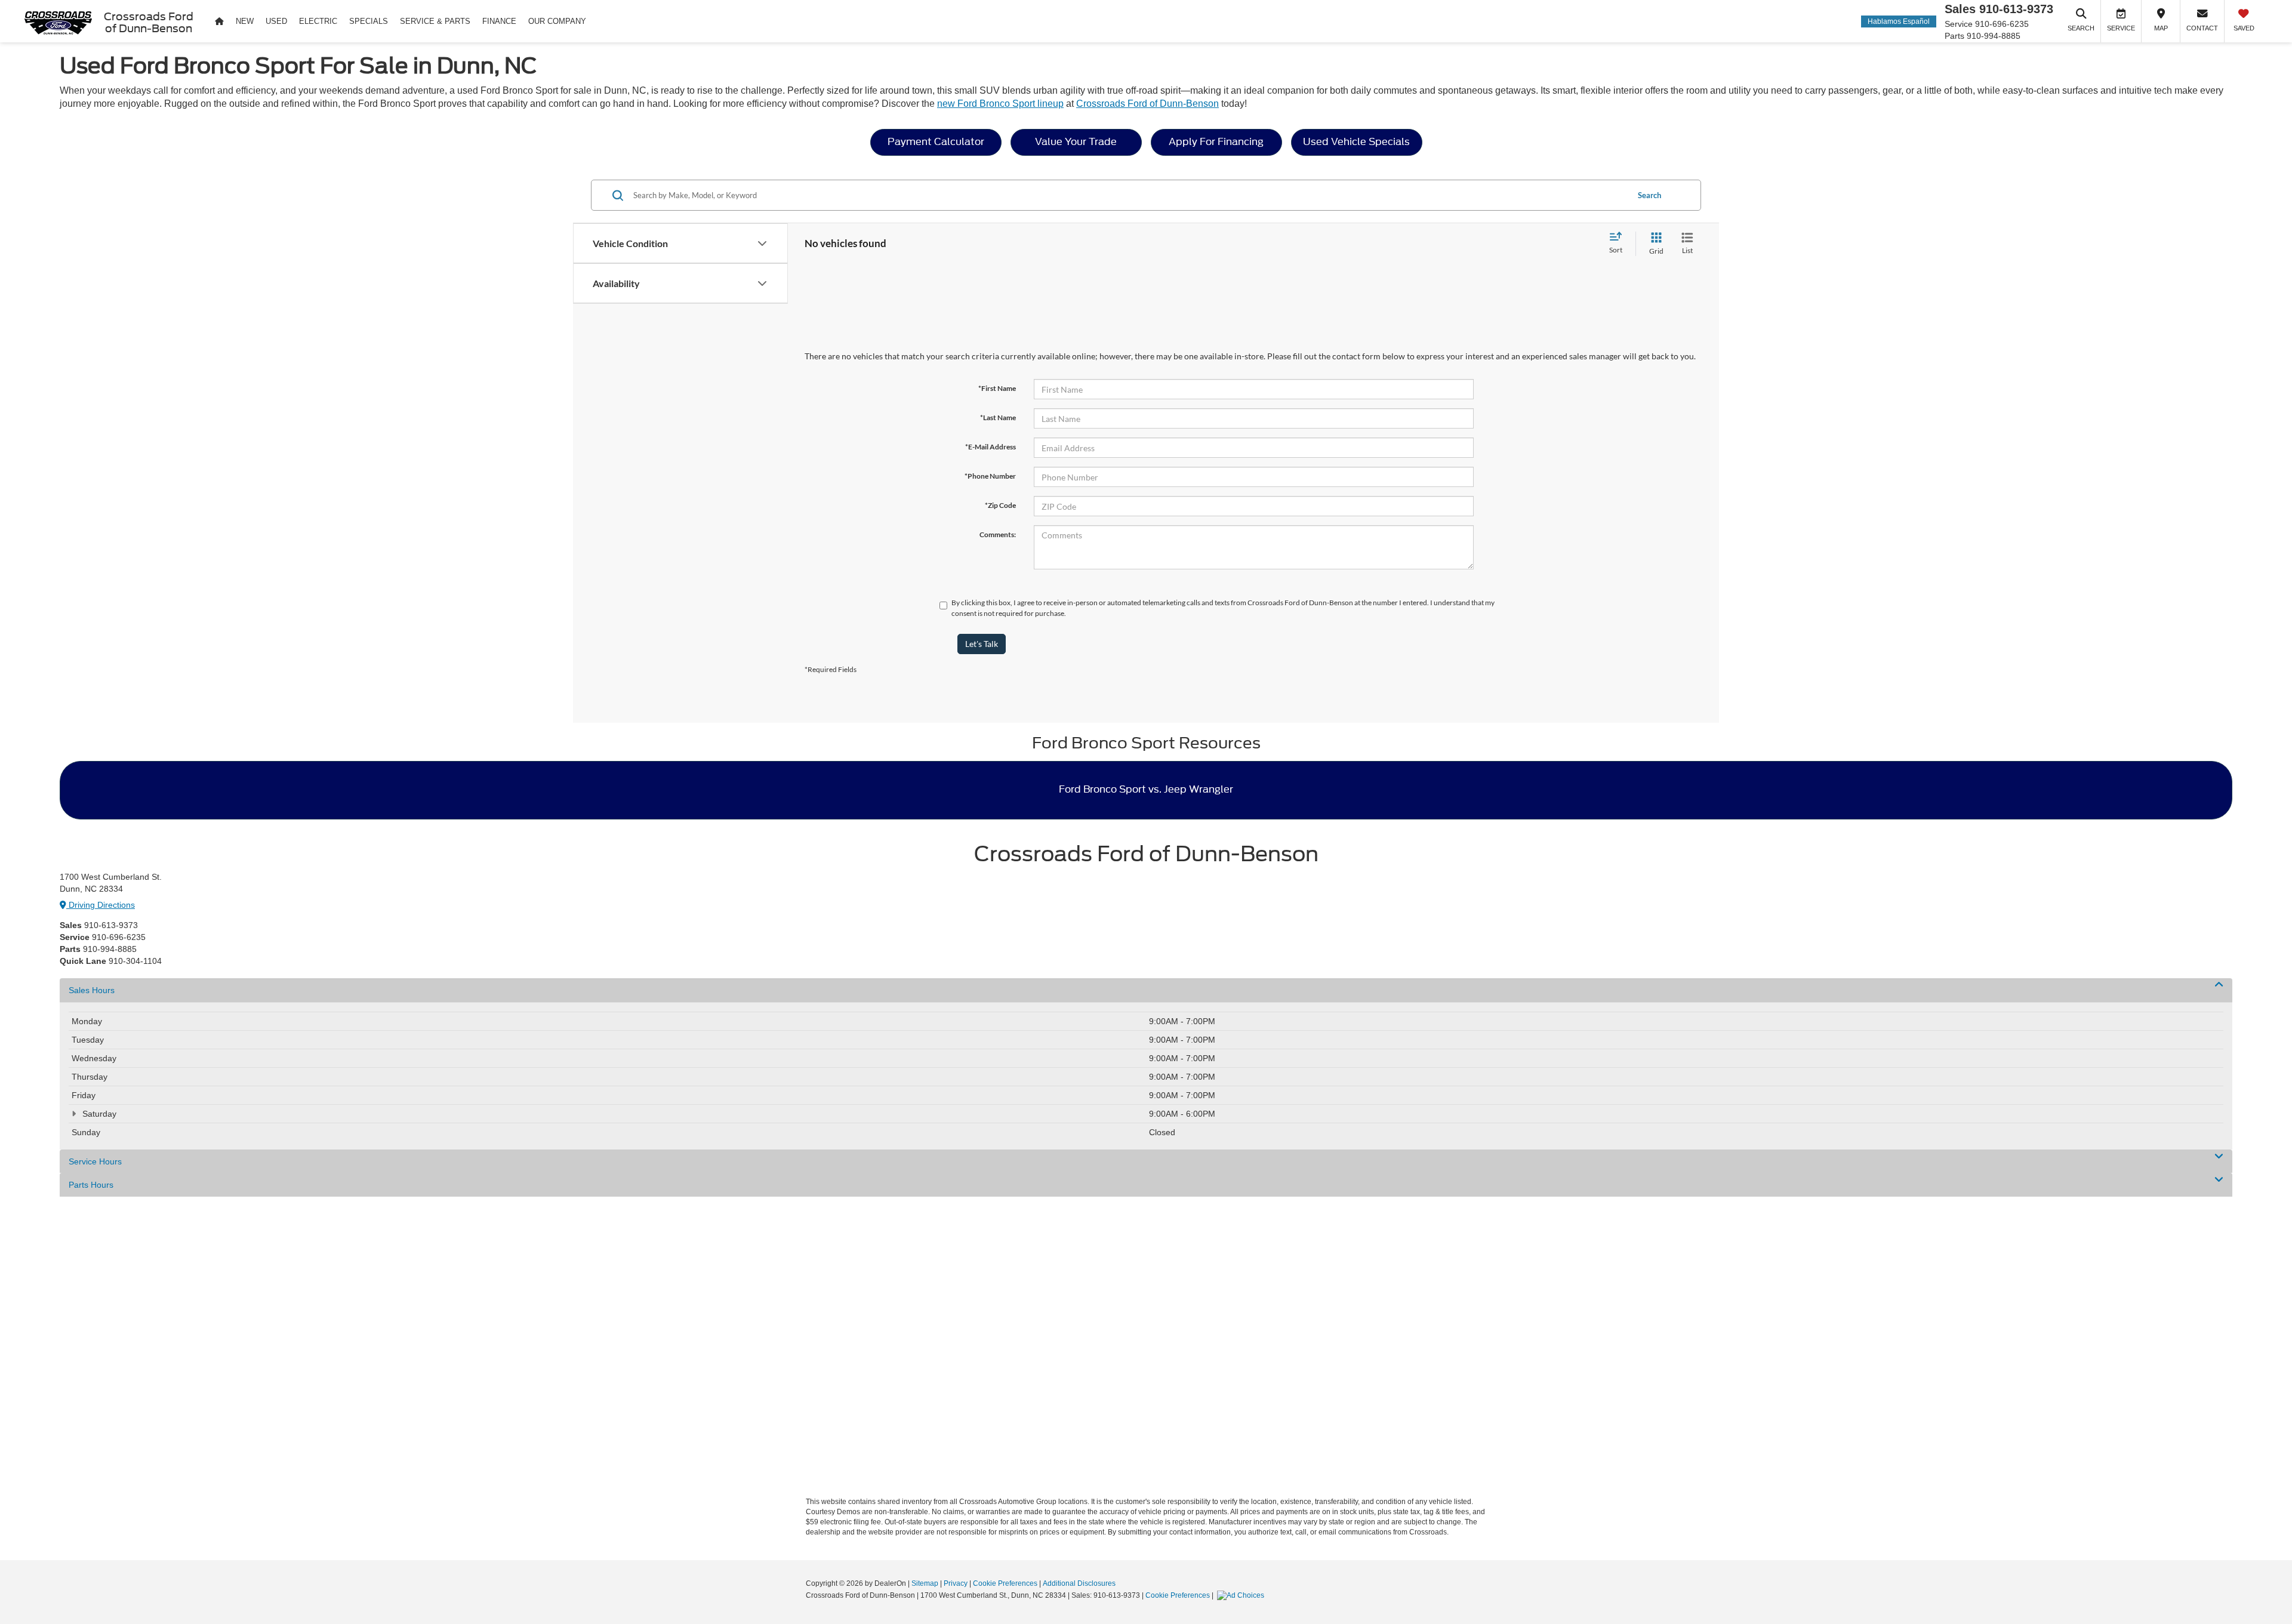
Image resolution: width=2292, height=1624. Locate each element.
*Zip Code (1000, 505)
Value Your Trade (1076, 142)
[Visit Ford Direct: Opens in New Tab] (1242, 1595)
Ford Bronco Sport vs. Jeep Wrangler (1146, 789)
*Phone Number (990, 476)
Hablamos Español (1899, 21)
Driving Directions (101, 905)
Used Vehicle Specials (1356, 142)
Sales (1960, 9)
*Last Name (998, 417)
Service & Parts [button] (435, 21)
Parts (1954, 36)
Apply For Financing (1216, 142)
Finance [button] (499, 21)
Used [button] (276, 21)
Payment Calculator (936, 142)
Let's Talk (982, 644)
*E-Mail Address (991, 447)
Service (1959, 24)
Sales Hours (92, 990)
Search (1649, 195)
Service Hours (95, 1161)
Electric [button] (318, 21)
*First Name (997, 388)
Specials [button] (369, 21)
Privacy (956, 1583)
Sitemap (925, 1583)
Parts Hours (91, 1185)
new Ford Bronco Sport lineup (1000, 104)
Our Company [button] (557, 21)
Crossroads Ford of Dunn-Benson (1147, 104)
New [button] (245, 21)
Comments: (998, 534)
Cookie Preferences (1005, 1583)
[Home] (219, 21)
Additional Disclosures (1079, 1583)
